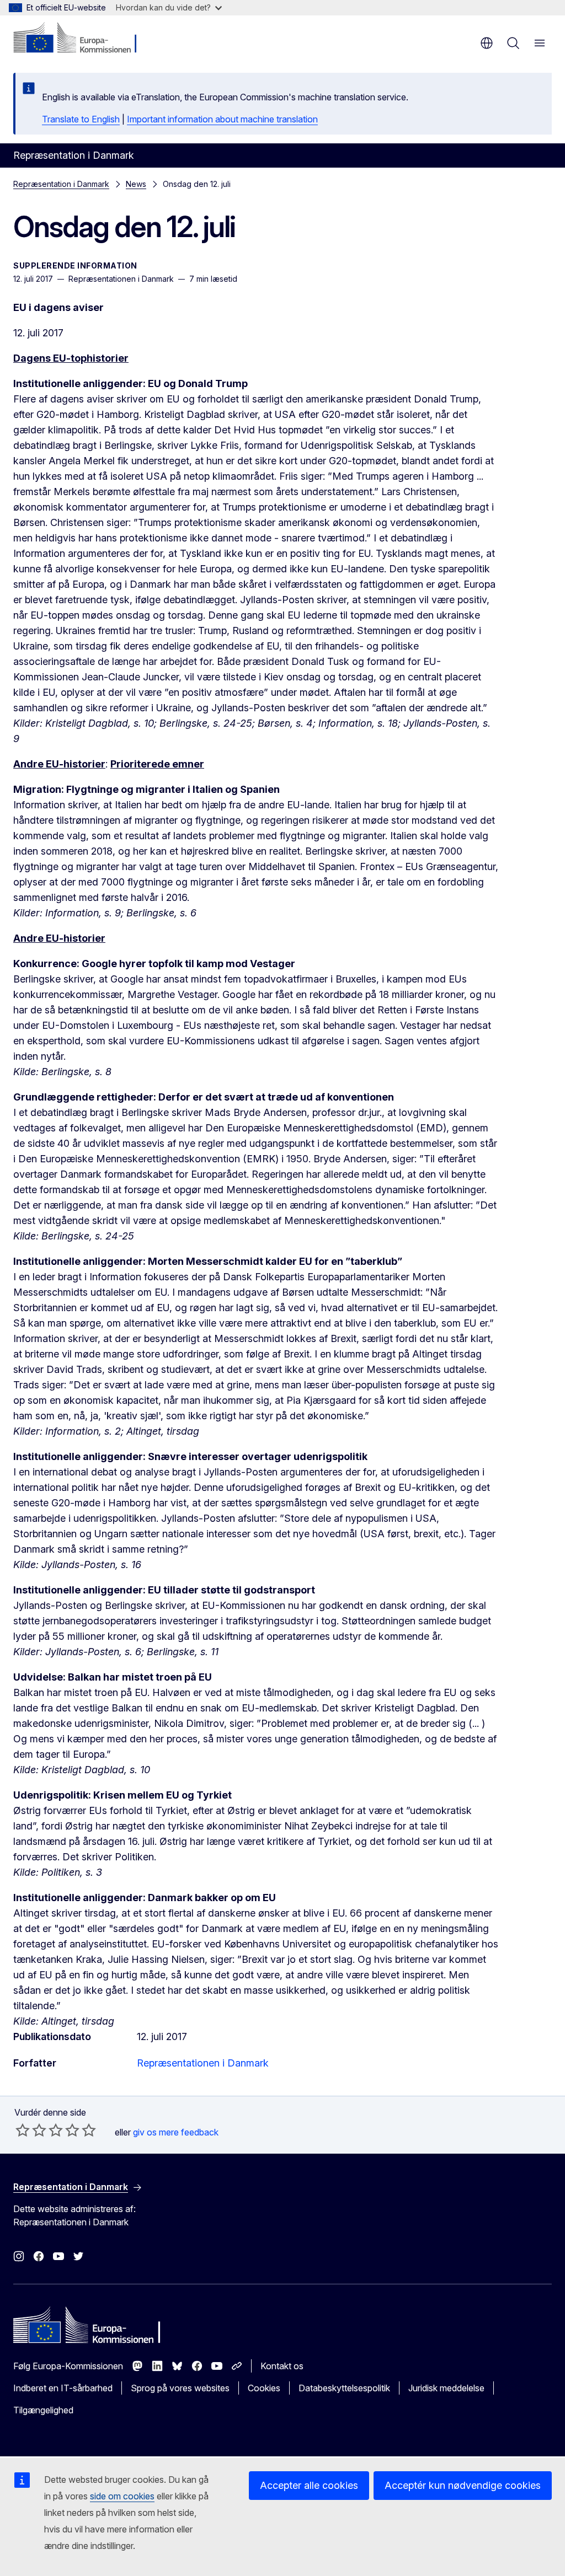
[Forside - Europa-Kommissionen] (80, 39)
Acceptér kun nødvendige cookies (463, 2485)
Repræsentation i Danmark (61, 184)
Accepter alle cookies (309, 2485)
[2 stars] (31, 2130)
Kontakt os (282, 2366)
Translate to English (81, 119)
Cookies (264, 2388)
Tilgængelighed (43, 2410)
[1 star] (23, 2130)
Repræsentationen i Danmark (203, 2063)
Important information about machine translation (222, 119)
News (136, 184)
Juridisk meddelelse (446, 2388)
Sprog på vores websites (180, 2388)
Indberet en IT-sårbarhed (63, 2388)
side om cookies (122, 2496)
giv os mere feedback (176, 2132)
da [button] (487, 43)
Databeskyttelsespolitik (344, 2388)
